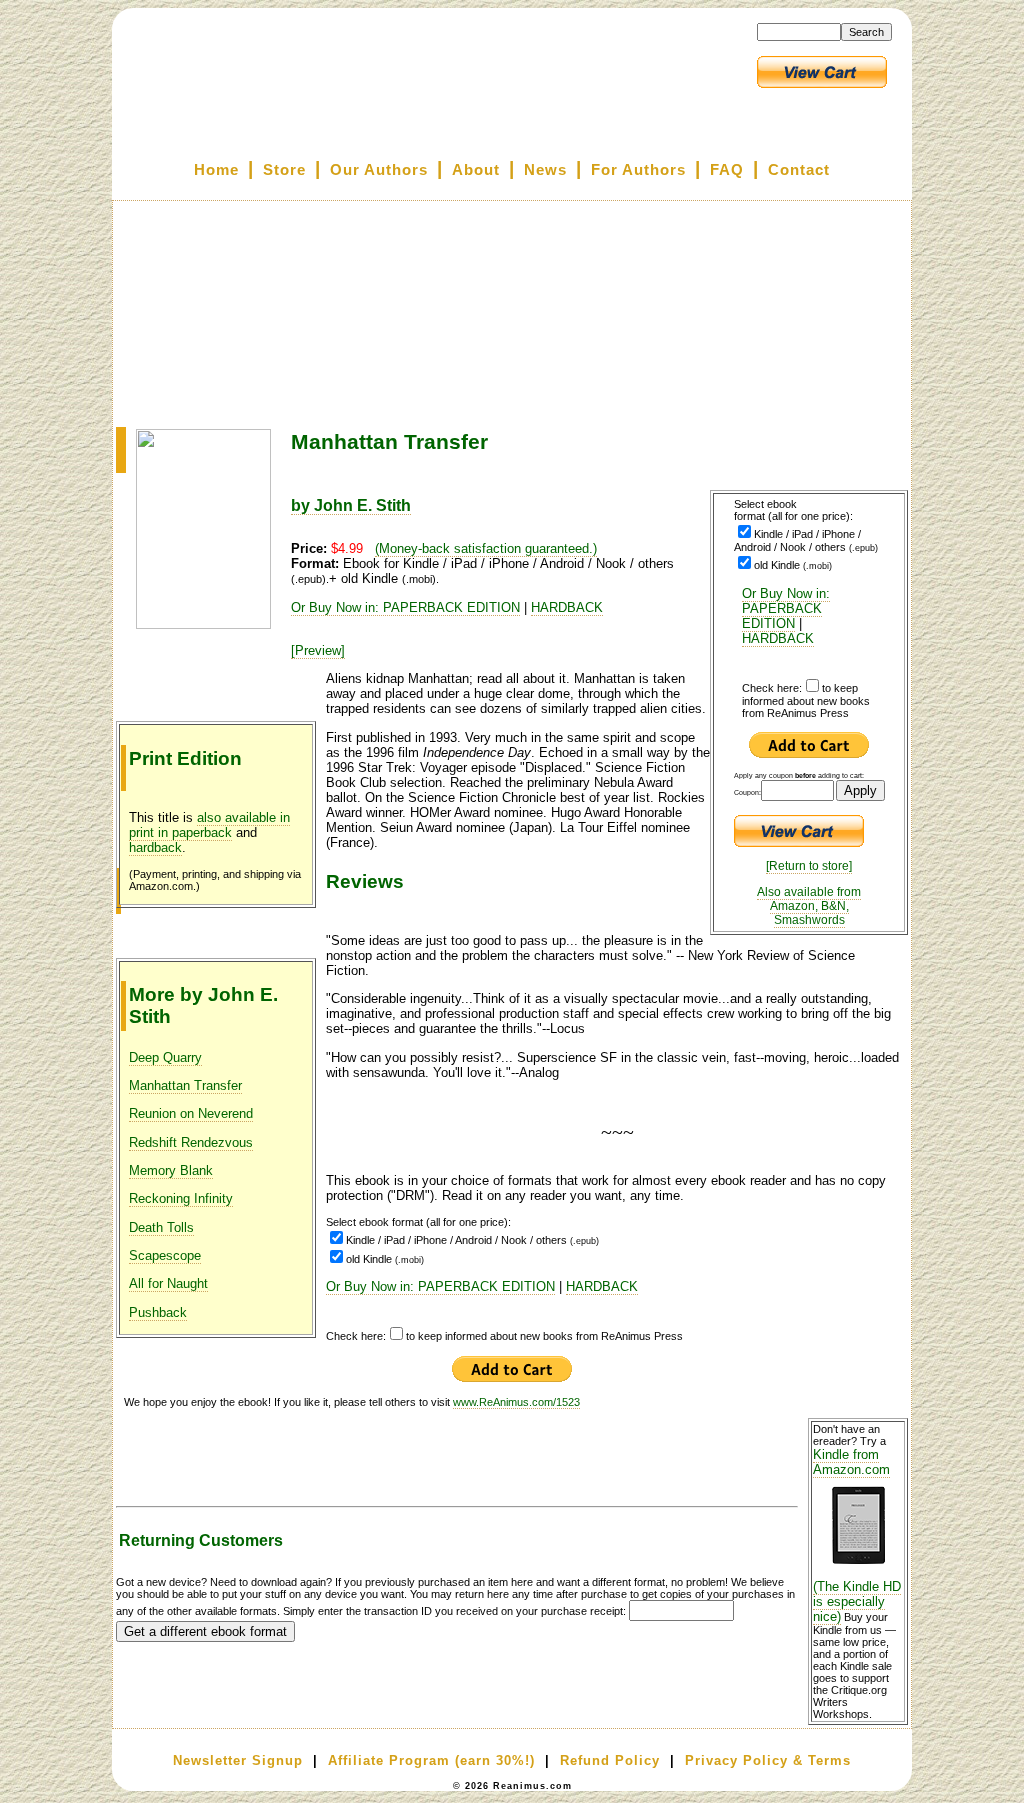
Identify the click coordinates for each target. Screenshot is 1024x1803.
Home (216, 170)
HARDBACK (778, 638)
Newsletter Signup (238, 1760)
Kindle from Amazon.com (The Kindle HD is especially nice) (857, 1535)
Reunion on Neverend (191, 1113)
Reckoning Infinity (181, 1198)
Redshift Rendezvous (191, 1142)
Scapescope (165, 1255)
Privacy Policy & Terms (768, 1760)
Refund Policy (610, 1760)
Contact (799, 170)
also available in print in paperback (209, 825)
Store (284, 170)
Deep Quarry (165, 1057)
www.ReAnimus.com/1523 (516, 1402)
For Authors (638, 170)
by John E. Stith (351, 505)
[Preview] (318, 650)
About (476, 170)
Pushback (158, 1312)
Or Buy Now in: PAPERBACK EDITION (786, 608)
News (545, 170)
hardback (155, 847)
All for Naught (168, 1283)
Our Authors (379, 170)
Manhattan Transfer (185, 1085)
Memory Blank (171, 1170)
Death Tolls (161, 1227)
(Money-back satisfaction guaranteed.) (486, 548)
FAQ (727, 170)
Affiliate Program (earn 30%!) (431, 1760)
